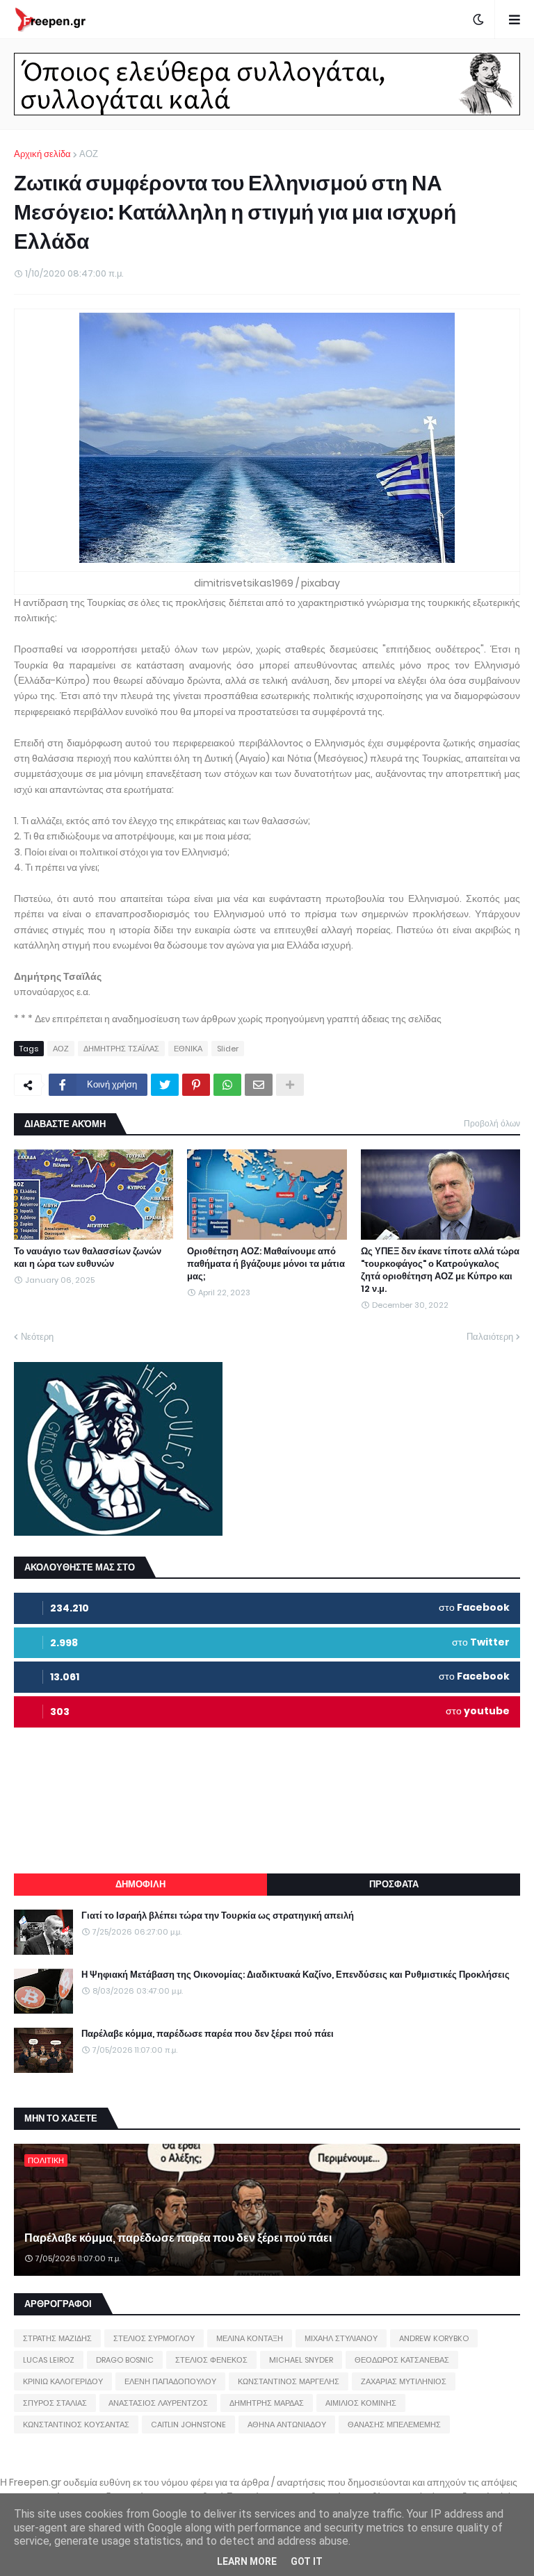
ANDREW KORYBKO (434, 2338)
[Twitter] (165, 1085)
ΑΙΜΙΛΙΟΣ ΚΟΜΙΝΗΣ (361, 2403)
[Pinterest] (196, 1085)
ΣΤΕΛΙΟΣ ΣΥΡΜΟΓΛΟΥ (154, 2338)
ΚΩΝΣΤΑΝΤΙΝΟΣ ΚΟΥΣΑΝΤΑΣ (76, 2425)
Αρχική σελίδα (42, 154)
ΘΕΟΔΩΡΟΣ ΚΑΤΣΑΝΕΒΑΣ (402, 2360)
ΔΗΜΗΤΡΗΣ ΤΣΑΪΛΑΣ (121, 1049)
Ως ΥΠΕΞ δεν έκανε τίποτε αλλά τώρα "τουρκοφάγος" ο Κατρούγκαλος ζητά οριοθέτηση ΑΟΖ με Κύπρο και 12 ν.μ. (440, 1271)
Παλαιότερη (490, 1337)
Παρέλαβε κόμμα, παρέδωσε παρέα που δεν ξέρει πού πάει (208, 2034)
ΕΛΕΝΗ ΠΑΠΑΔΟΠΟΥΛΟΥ (170, 2381)
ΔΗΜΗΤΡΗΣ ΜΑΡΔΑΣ (267, 2403)
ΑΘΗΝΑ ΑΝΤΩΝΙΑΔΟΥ (287, 2425)
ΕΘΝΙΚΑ (188, 1049)
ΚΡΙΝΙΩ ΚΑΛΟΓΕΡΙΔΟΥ (63, 2381)
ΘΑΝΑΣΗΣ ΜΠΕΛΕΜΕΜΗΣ (394, 2425)
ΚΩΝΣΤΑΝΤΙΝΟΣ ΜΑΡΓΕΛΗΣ (289, 2381)
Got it (307, 2561)
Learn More (247, 2561)
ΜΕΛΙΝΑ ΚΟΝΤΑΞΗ (250, 2338)
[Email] (259, 1085)
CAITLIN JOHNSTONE (188, 2425)
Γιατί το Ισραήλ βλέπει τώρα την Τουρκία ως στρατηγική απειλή (218, 1916)
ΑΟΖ (89, 154)
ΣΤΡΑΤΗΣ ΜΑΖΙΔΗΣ (57, 2338)
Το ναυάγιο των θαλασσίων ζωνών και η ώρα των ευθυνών (88, 1258)
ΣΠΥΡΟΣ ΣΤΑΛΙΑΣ (55, 2403)
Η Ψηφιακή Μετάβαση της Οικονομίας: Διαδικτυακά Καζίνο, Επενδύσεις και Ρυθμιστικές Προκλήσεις (296, 1975)
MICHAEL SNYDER (301, 2360)
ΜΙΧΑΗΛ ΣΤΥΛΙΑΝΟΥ (341, 2338)
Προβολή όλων (492, 1123)
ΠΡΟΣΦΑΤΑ (394, 1884)
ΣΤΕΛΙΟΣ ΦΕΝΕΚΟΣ (211, 2360)
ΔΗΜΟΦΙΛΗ (140, 1884)
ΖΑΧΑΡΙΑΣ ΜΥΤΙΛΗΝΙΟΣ (404, 2381)
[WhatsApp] (227, 1085)
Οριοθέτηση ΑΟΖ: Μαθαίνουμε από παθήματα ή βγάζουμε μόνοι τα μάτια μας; (266, 1264)
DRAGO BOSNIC (125, 2360)
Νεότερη (37, 1337)
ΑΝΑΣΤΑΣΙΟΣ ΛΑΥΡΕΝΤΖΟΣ (158, 2403)
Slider (228, 1049)
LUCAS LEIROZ (49, 2360)
